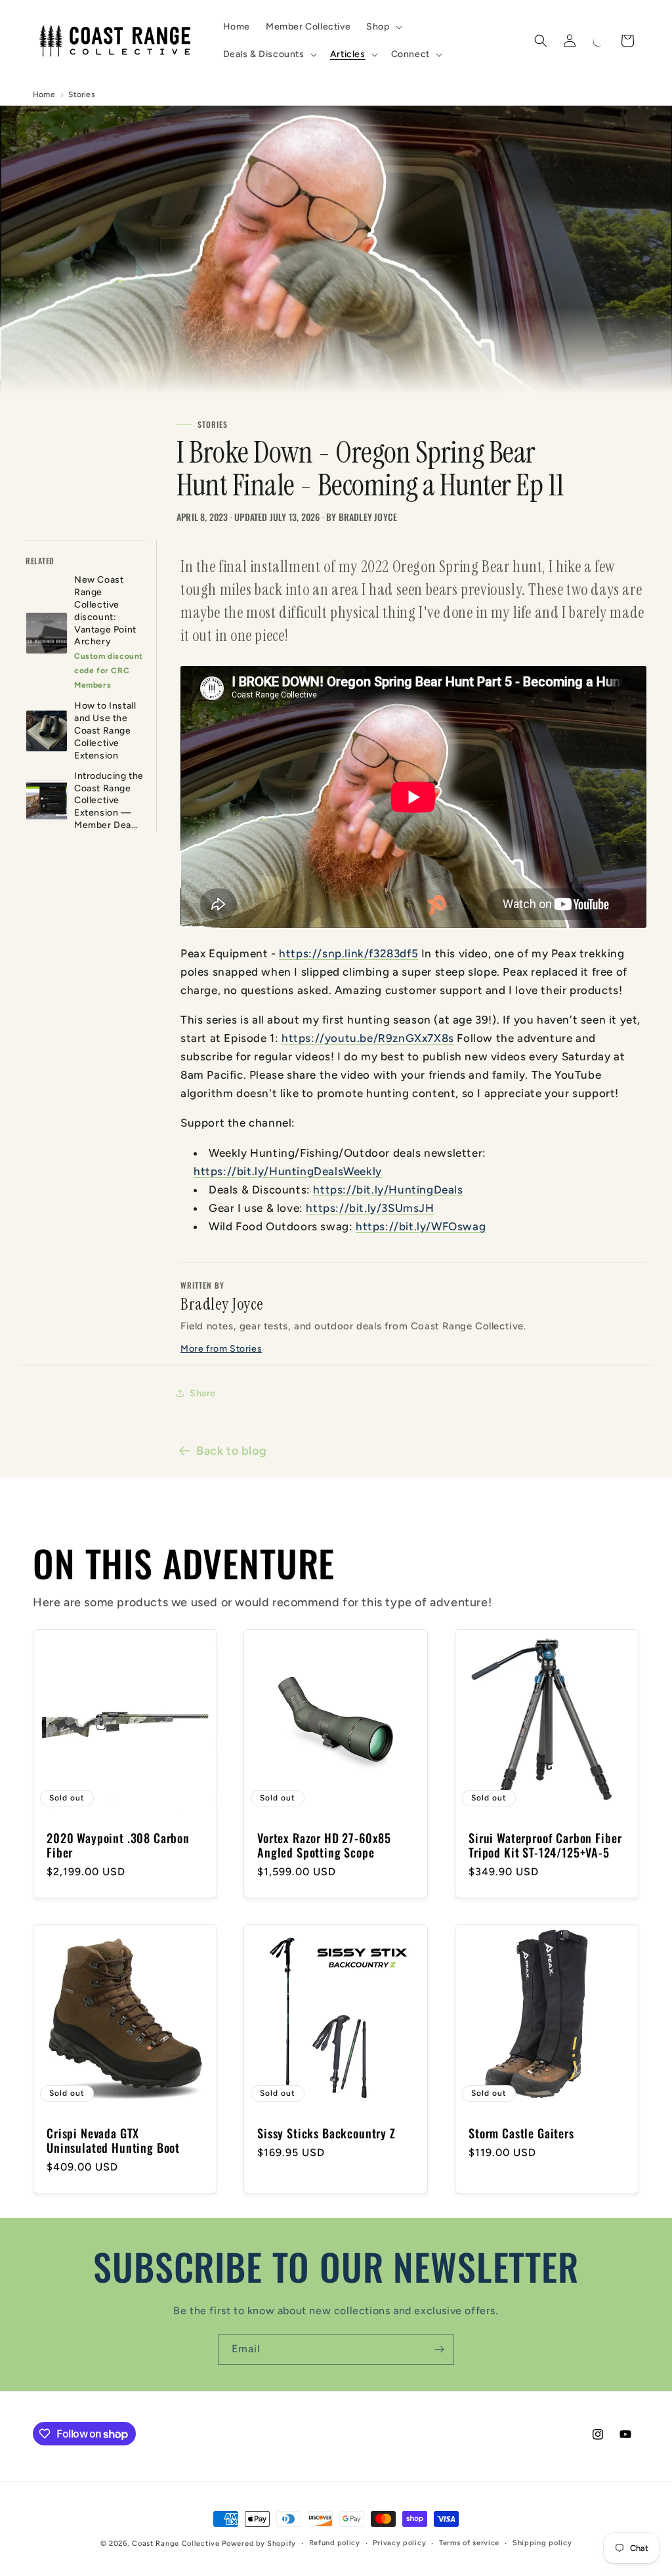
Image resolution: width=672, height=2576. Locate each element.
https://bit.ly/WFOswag (421, 1226)
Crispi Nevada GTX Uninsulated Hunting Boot (113, 2141)
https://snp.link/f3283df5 (348, 953)
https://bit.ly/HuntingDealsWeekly (288, 1171)
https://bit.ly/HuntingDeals (388, 1190)
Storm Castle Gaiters (521, 2134)
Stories (81, 94)
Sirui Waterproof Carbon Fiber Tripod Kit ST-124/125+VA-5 (545, 1845)
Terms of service (469, 2543)
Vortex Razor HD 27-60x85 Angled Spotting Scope (324, 1845)
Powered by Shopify (259, 2544)
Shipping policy (542, 2543)
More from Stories (221, 1349)
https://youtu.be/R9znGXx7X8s (368, 1038)
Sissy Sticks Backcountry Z (326, 2134)
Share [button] (203, 1393)
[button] (383, 27)
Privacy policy (399, 2543)
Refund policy (335, 2543)
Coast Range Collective (176, 2544)
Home (44, 94)
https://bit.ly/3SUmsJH (370, 1208)
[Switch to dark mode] (598, 41)
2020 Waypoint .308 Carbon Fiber (118, 1845)
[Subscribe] (439, 2349)
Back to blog (231, 1451)
